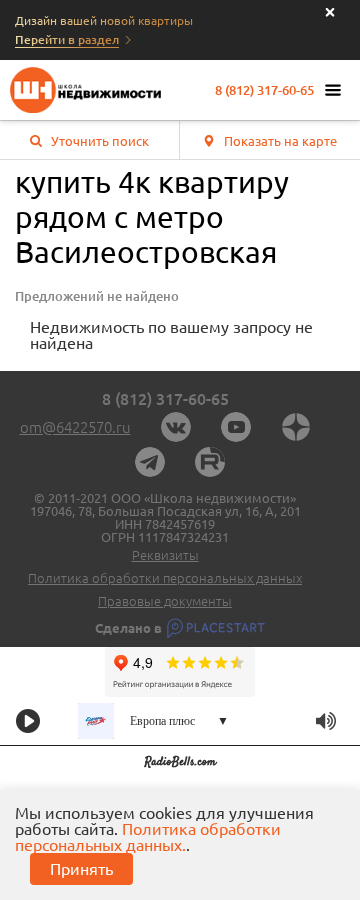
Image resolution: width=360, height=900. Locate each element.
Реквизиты (165, 555)
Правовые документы (165, 601)
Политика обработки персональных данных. (148, 837)
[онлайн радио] (180, 765)
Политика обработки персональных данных (165, 578)
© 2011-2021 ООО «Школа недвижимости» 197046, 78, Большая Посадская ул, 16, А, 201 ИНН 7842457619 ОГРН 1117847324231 (165, 518)
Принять (81, 869)
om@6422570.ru (75, 427)
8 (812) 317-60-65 (264, 90)
